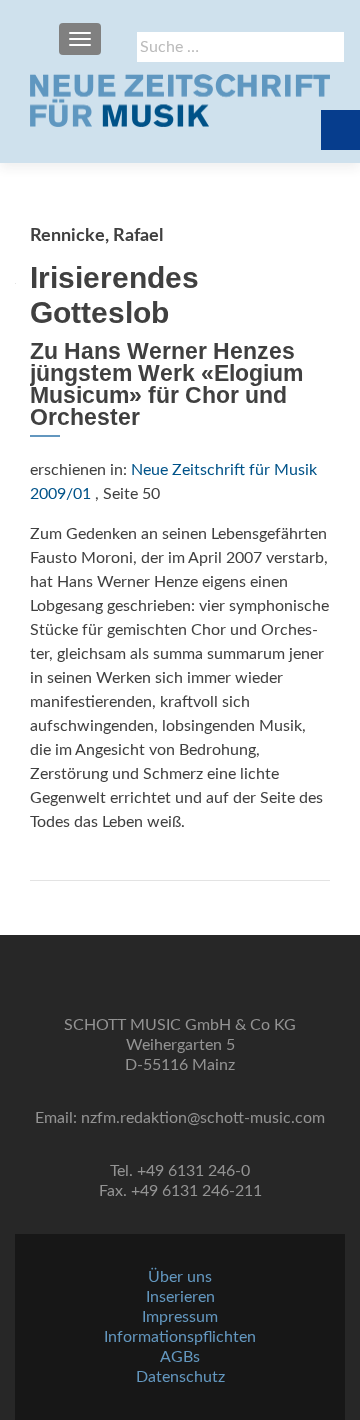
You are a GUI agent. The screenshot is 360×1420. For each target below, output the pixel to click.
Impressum (180, 1317)
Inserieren (180, 1297)
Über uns (180, 1277)
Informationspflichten (180, 1337)
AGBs (180, 1357)
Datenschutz (180, 1377)
